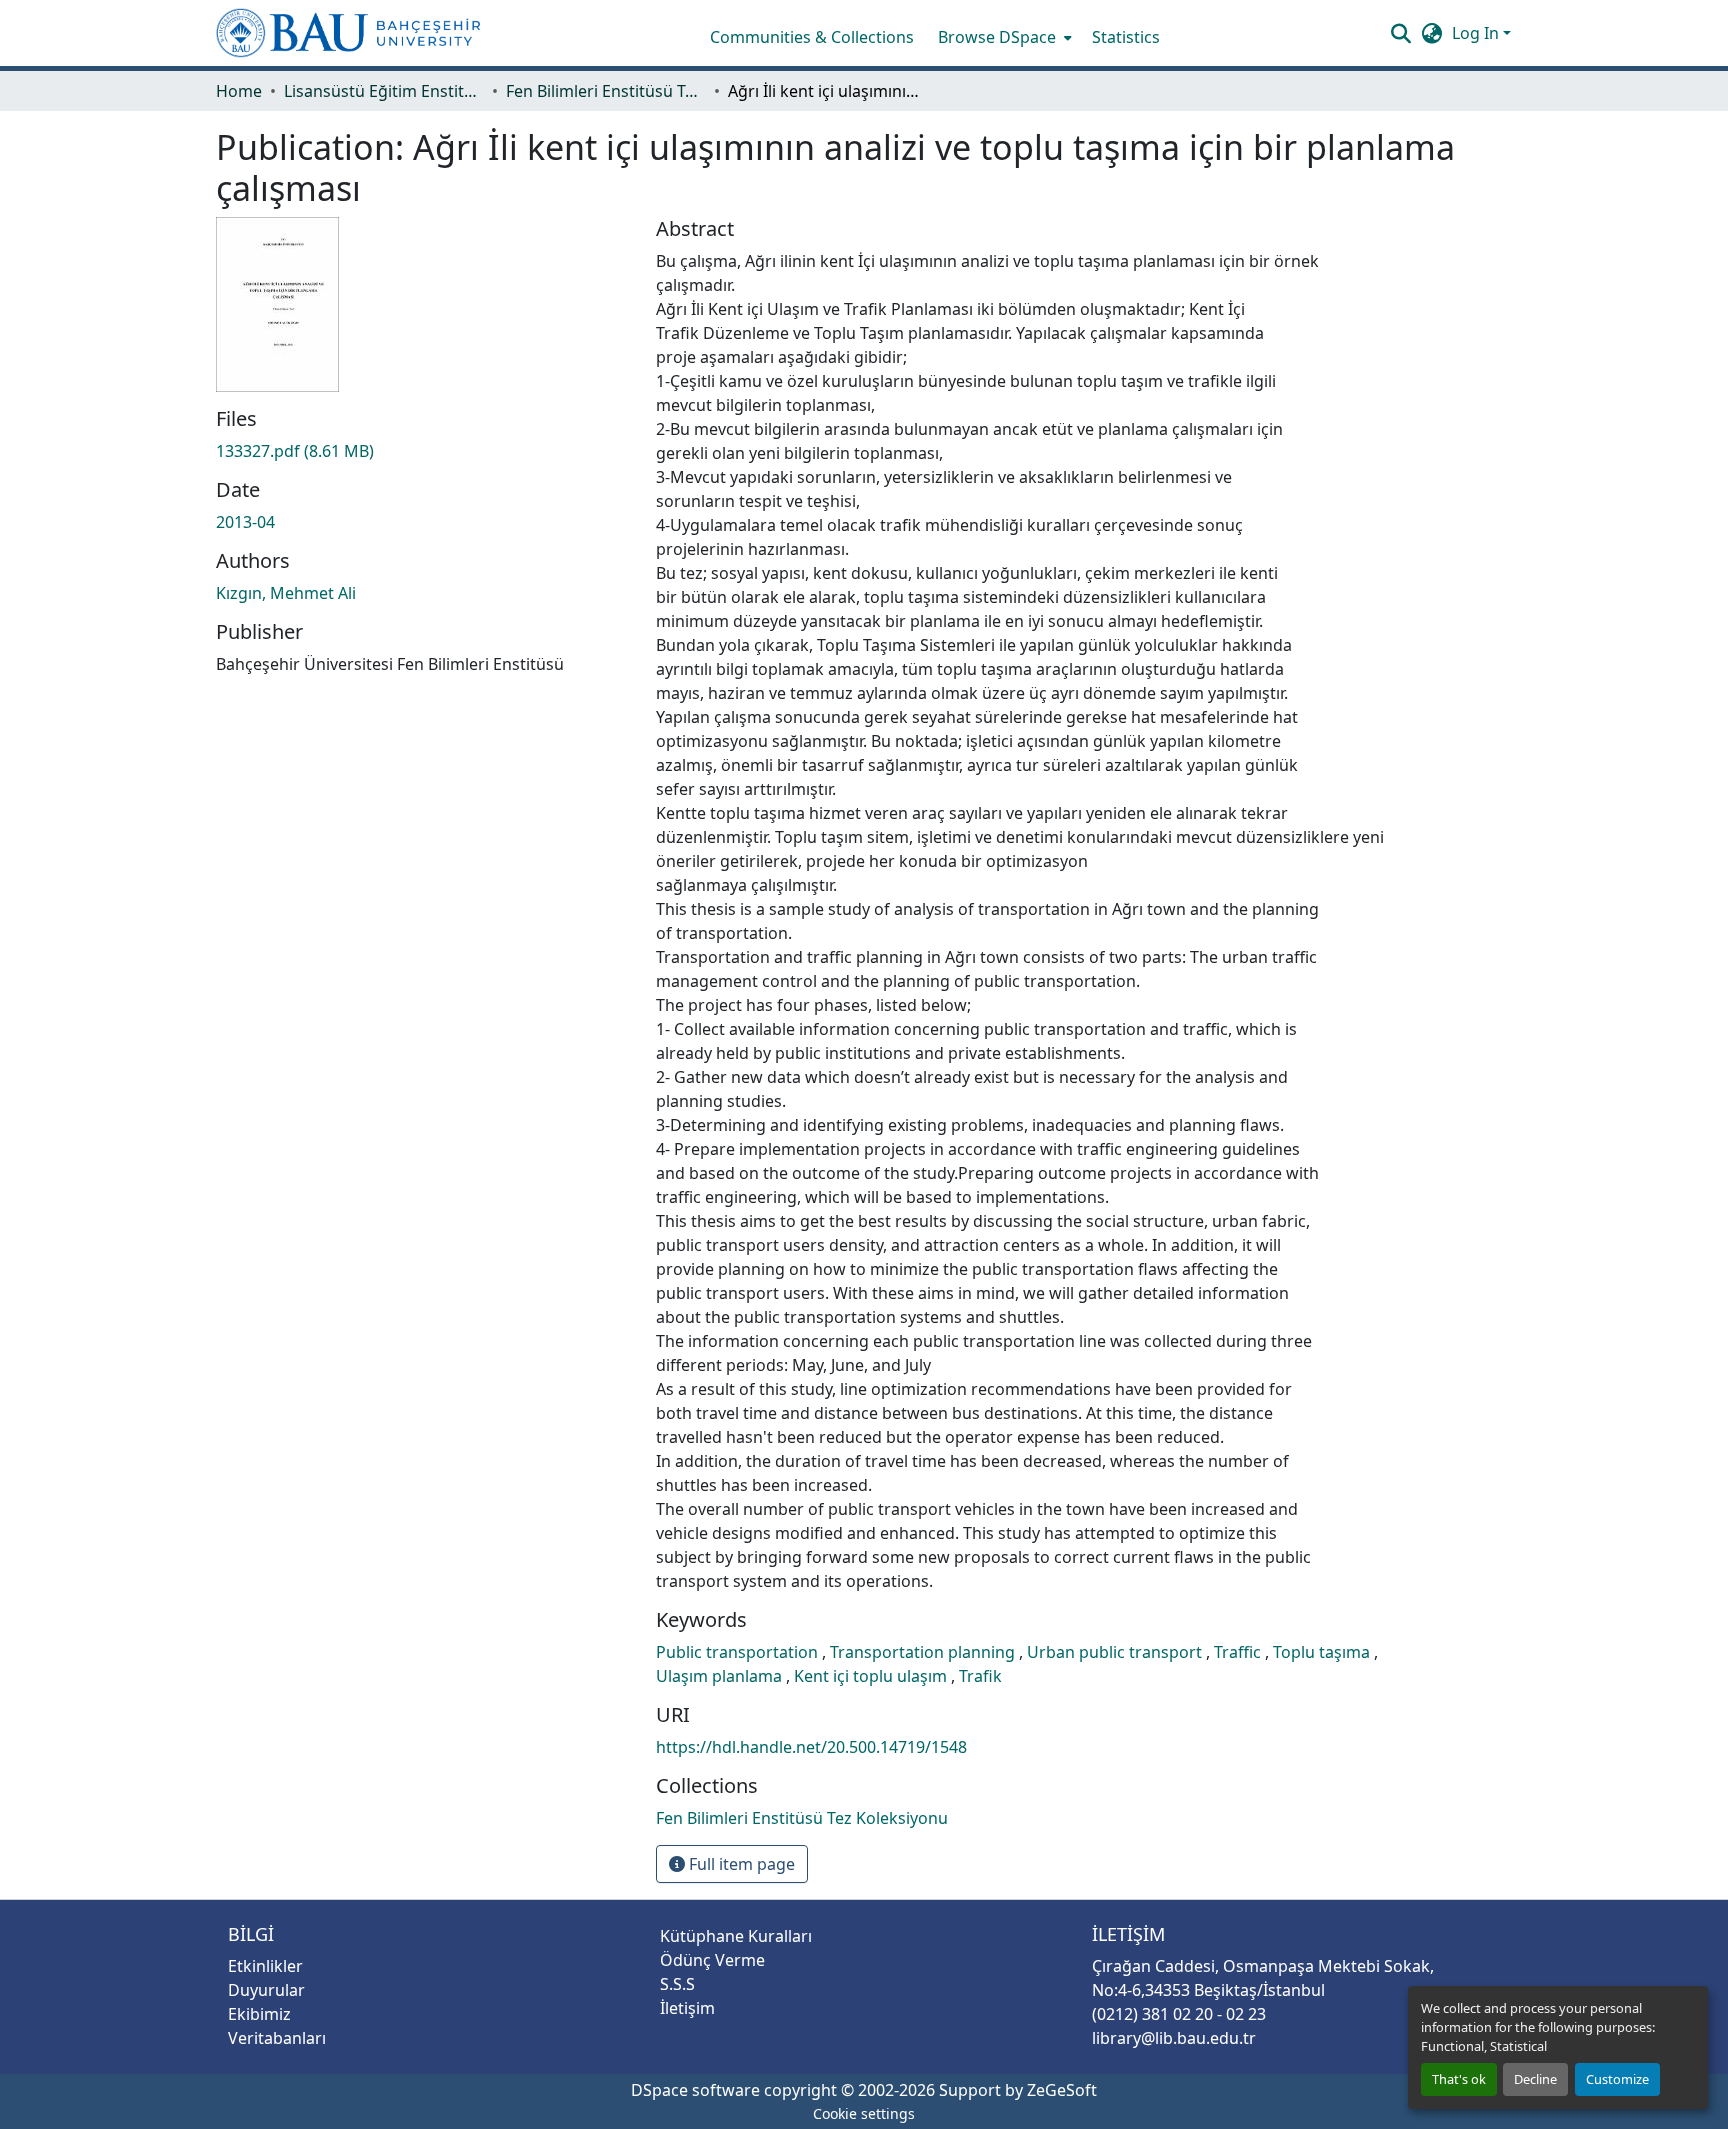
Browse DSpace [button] (997, 37)
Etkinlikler (265, 1966)
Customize (1617, 2079)
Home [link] (239, 91)
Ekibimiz (259, 2014)
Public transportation (739, 1652)
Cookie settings (864, 2113)
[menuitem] (1003, 37)
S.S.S (677, 1984)
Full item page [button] (740, 1864)
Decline (1535, 2079)
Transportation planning (924, 1652)
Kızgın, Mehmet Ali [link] (286, 593)
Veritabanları (277, 2038)
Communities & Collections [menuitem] (812, 37)
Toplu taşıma (1323, 1652)
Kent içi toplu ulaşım (872, 1676)
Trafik (980, 1676)
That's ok (1459, 2079)
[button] (348, 33)
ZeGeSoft (1062, 2090)
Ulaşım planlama (721, 1676)
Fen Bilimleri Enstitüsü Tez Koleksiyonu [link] (606, 91)
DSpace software (695, 2090)
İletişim (687, 2008)
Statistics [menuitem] (1126, 37)
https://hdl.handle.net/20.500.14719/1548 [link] (811, 1747)
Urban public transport (1116, 1652)
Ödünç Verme (712, 1960)
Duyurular (266, 1990)
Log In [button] (1477, 33)
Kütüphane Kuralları (736, 1936)
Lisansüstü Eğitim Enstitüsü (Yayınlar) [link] (384, 91)
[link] (424, 451)
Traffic (1239, 1652)
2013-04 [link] (245, 522)
